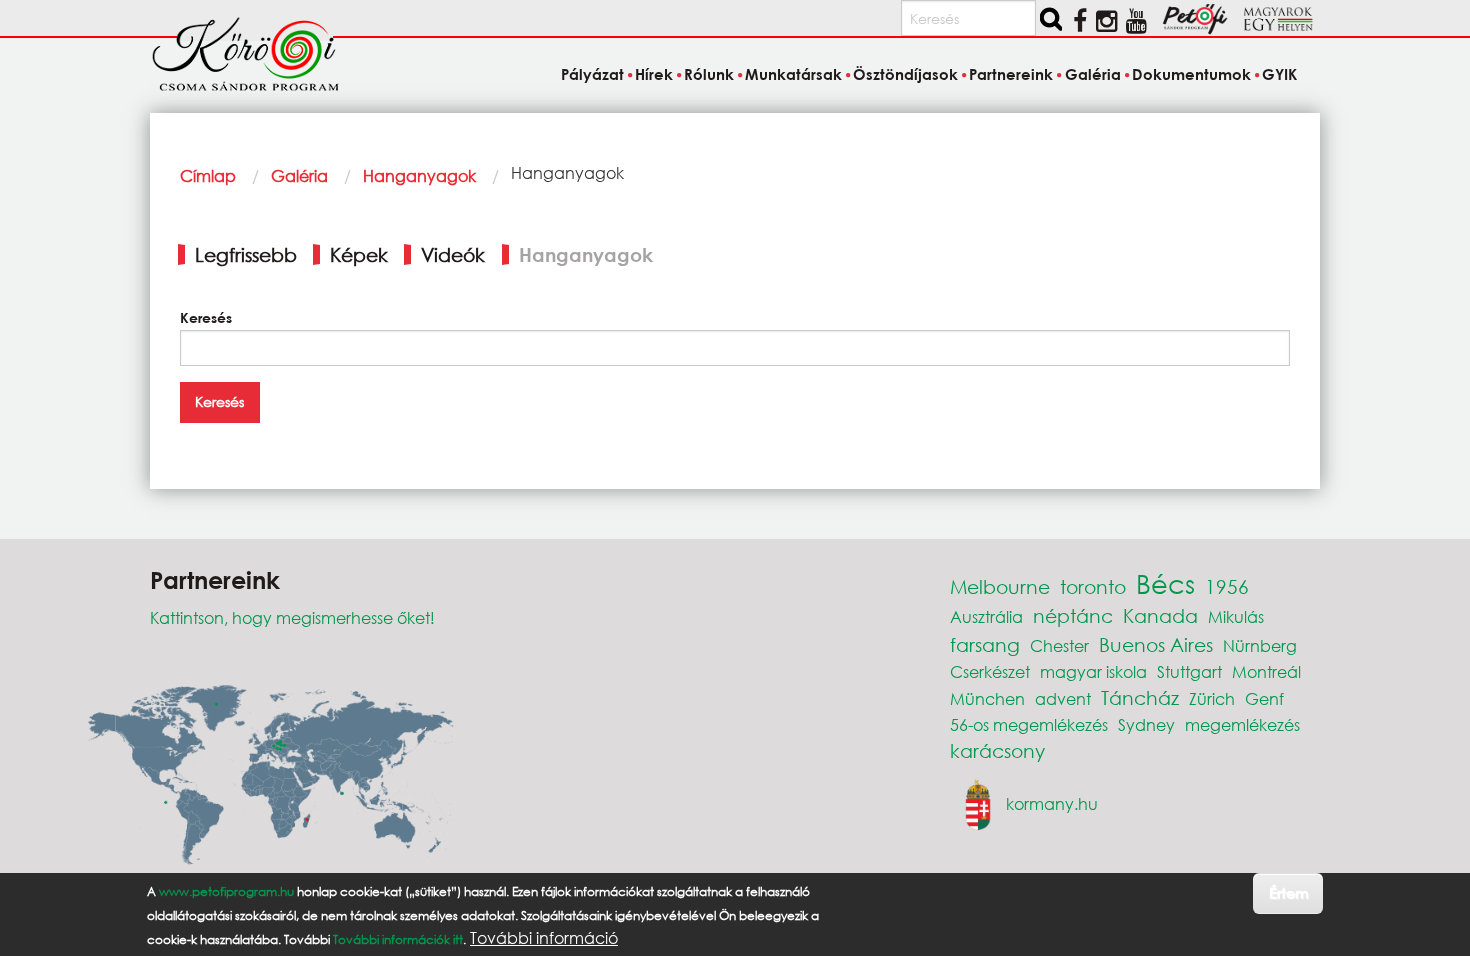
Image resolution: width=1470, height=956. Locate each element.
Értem (1288, 892)
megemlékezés (1242, 724)
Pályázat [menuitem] (592, 74)
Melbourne (1000, 586)
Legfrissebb (246, 254)
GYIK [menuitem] (1279, 74)
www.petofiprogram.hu (226, 891)
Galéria (299, 175)
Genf (1264, 698)
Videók (453, 254)
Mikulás (1236, 616)
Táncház (1140, 697)
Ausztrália (986, 616)
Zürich (1212, 698)
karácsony (997, 750)
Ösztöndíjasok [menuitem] (905, 74)
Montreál (1266, 671)
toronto (1093, 586)
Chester (1059, 645)
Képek (359, 254)
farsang (985, 644)
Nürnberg (1260, 645)
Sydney (1146, 724)
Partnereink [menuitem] (1011, 74)
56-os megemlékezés (1029, 724)
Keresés (206, 317)
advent (1063, 698)
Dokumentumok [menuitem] (1191, 74)
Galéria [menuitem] (1092, 74)
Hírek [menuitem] (654, 74)
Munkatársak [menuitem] (793, 74)
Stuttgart (1189, 671)
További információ (544, 938)
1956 (1227, 586)
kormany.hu (1052, 803)
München (987, 698)
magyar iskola (1093, 671)
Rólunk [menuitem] (709, 74)
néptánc (1073, 615)
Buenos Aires (1156, 644)
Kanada (1160, 615)
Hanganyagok (419, 175)
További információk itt (398, 939)
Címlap (208, 175)
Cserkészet (990, 671)
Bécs (1165, 583)
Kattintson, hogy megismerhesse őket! (292, 617)
